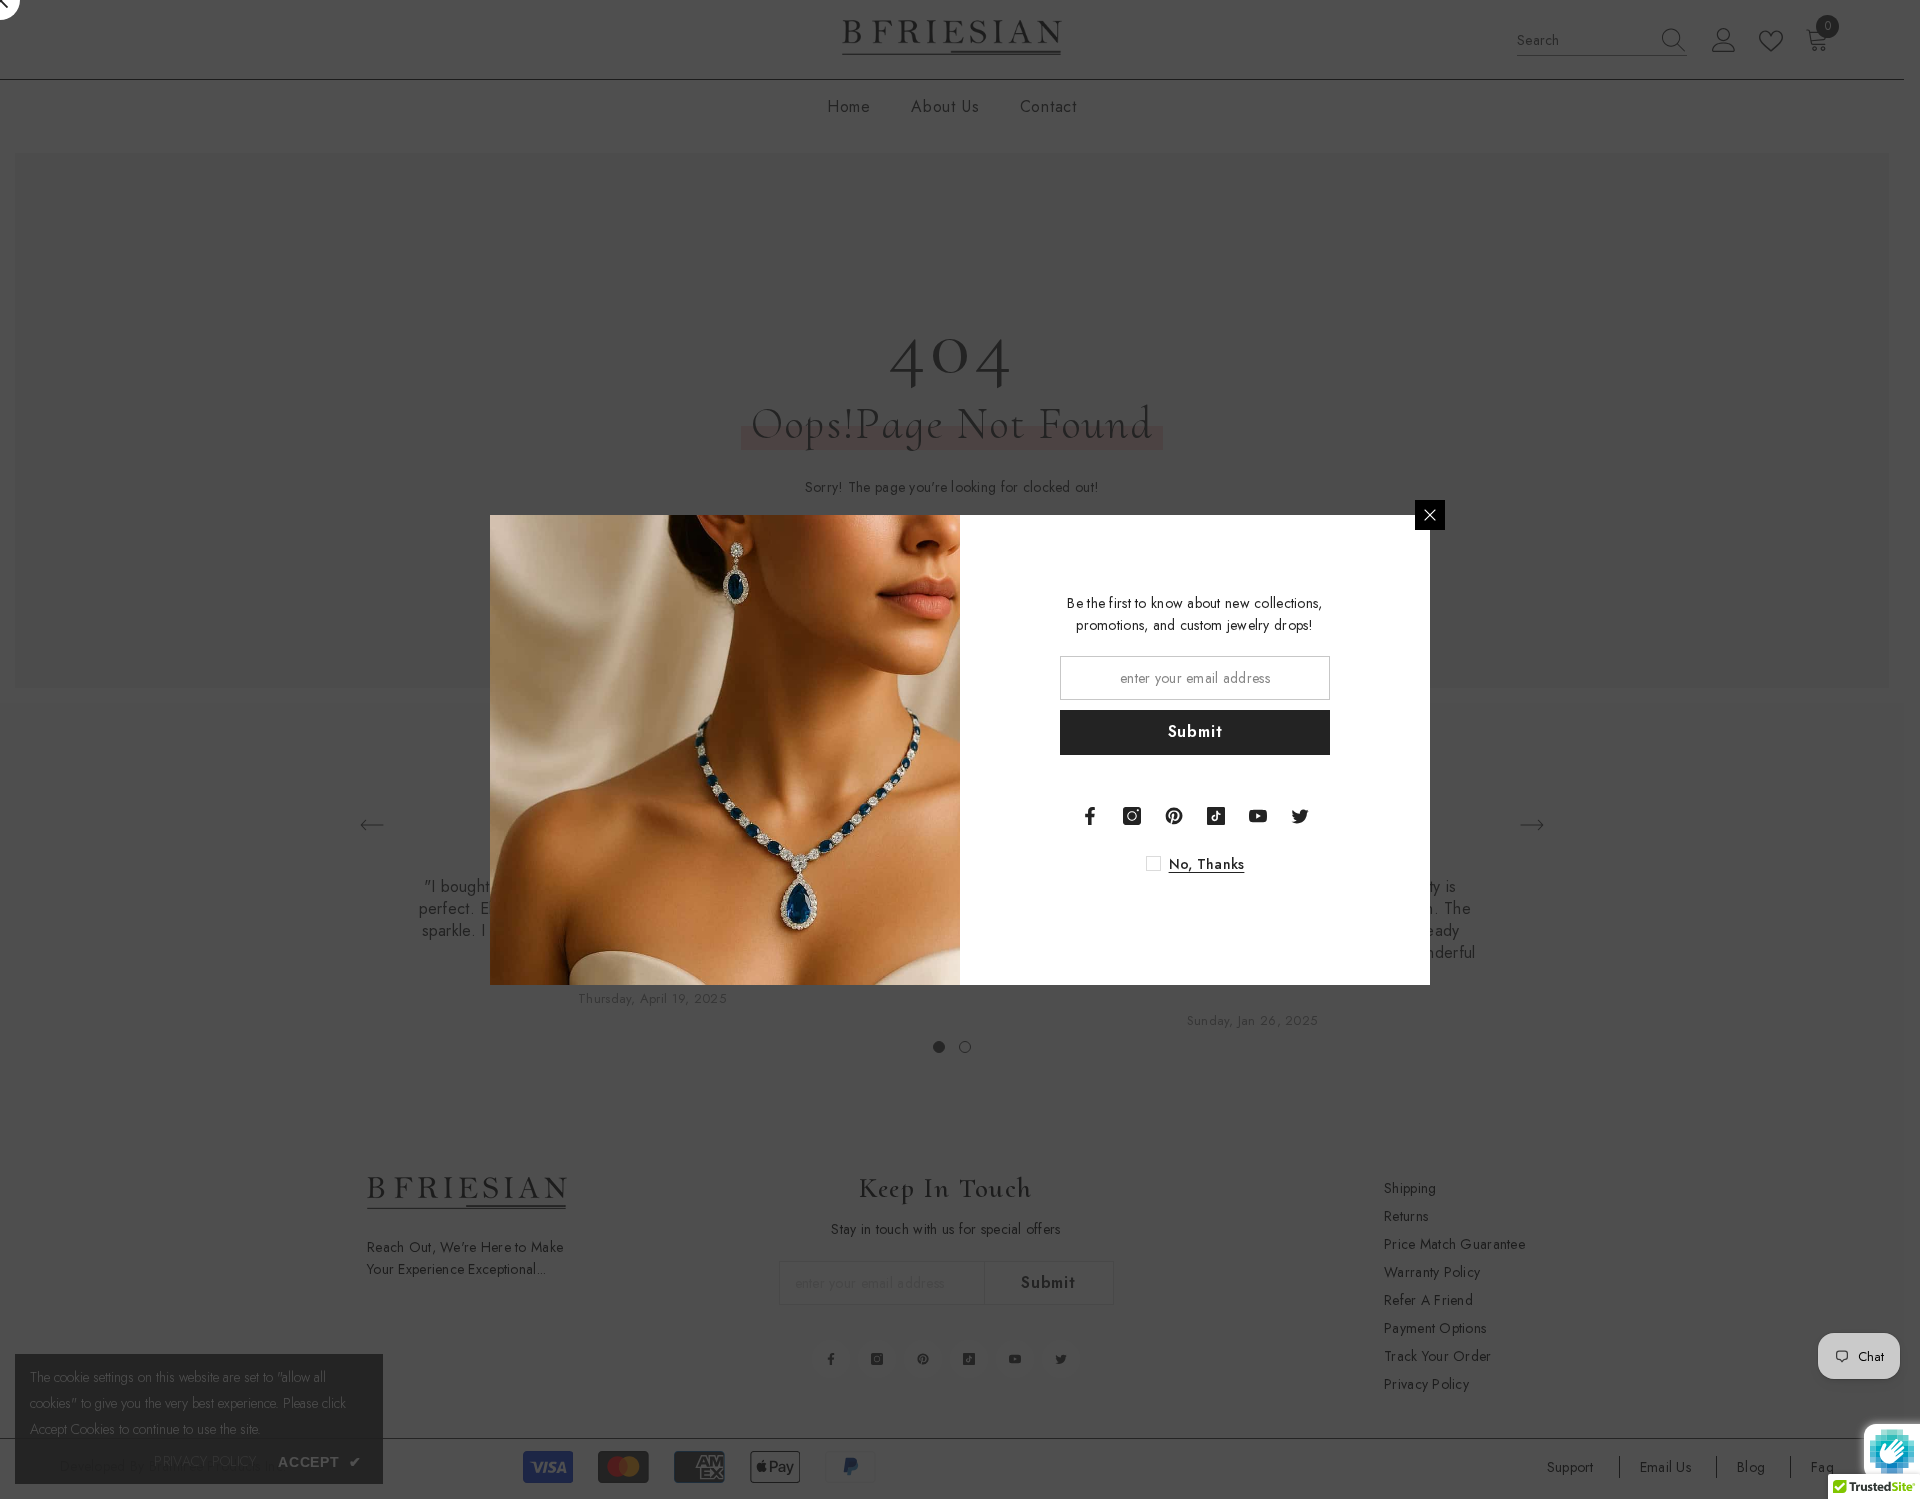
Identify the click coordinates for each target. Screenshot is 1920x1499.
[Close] (1430, 515)
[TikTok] (1216, 816)
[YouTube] (1258, 816)
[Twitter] (1300, 816)
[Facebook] (1090, 816)
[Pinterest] (1174, 816)
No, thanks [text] (1207, 864)
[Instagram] (1132, 816)
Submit (1195, 731)
